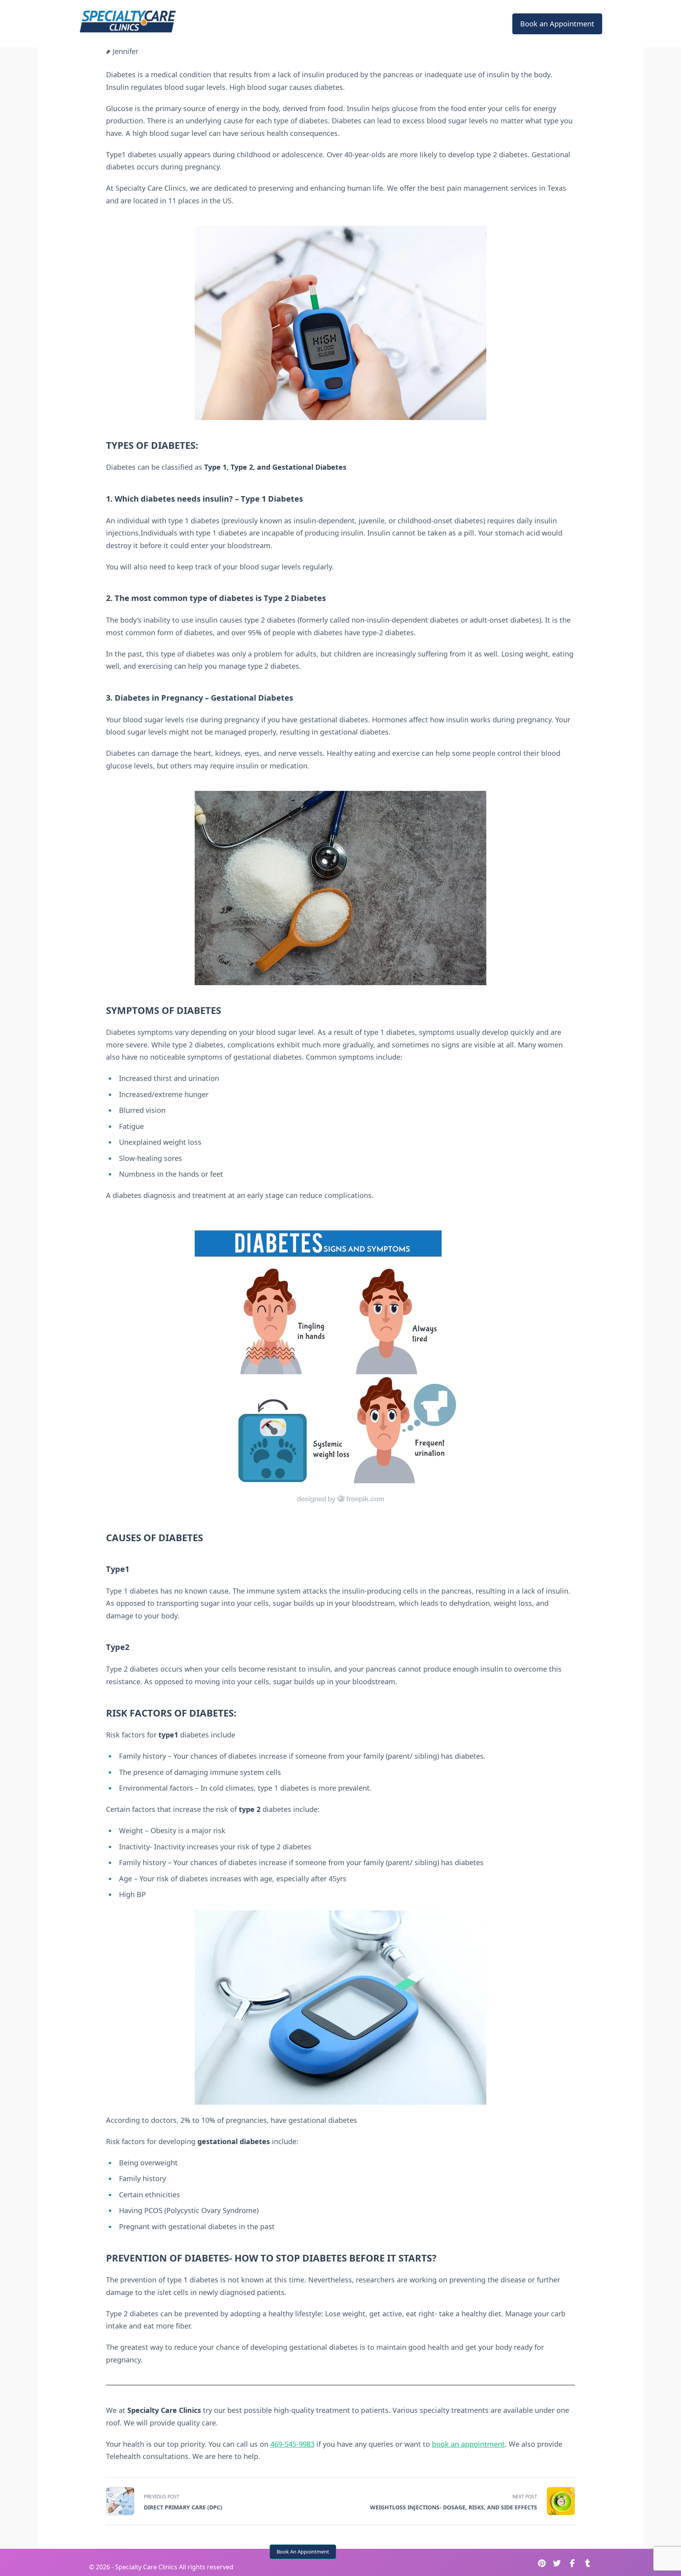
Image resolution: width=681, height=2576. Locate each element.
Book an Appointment (557, 24)
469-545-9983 (292, 2444)
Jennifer (126, 51)
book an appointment (468, 2444)
